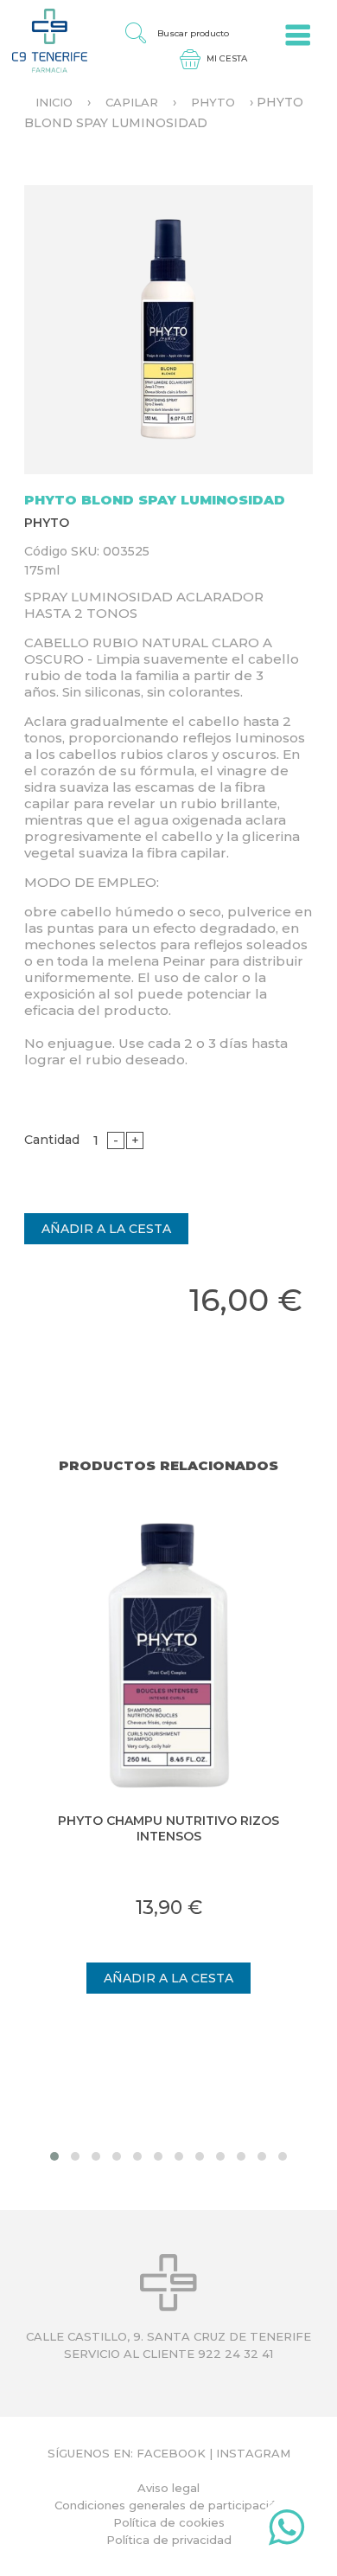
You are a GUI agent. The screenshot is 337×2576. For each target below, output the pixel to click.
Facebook (171, 2453)
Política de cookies (169, 2522)
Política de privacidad (169, 2540)
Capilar (132, 102)
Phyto (213, 102)
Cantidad (52, 1140)
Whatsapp (286, 2531)
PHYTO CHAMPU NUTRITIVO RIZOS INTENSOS (168, 1828)
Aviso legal (168, 2488)
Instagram (253, 2453)
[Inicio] (44, 40)
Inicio (54, 102)
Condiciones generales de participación (169, 2505)
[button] (54, 2156)
